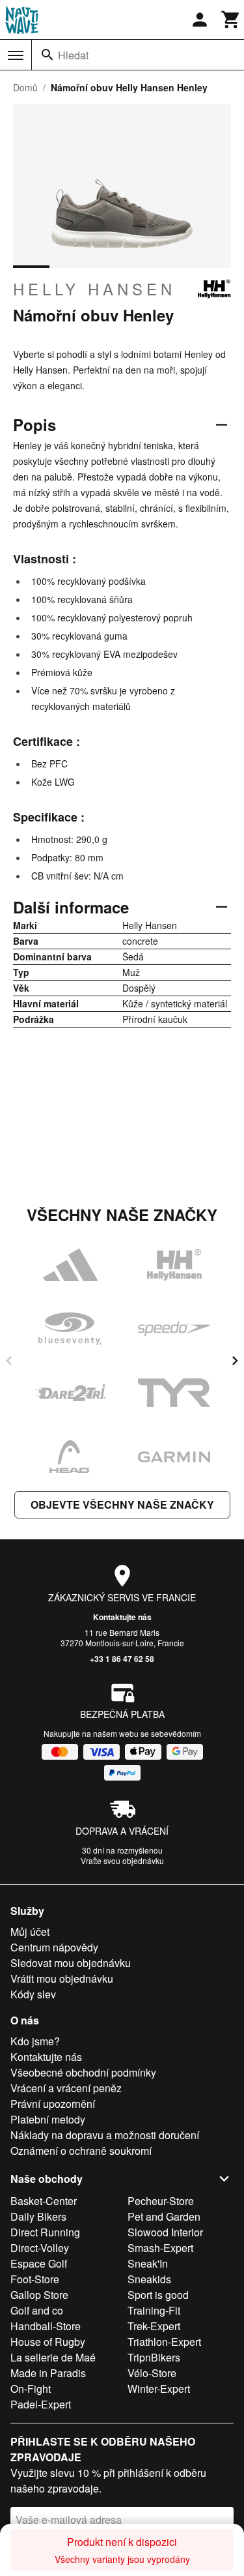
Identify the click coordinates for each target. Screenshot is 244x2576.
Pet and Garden (164, 2216)
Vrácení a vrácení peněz (66, 2088)
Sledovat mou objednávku (71, 1963)
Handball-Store (46, 2326)
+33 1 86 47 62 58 (122, 1659)
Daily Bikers (38, 2216)
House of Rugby (48, 2342)
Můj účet (30, 1932)
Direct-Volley (40, 2248)
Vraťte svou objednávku (122, 1860)
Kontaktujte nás (122, 1617)
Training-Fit (154, 2310)
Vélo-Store (152, 2373)
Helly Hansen (94, 289)
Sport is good (158, 2295)
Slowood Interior (165, 2232)
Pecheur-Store (161, 2201)
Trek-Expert (154, 2326)
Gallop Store (39, 2295)
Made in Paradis (48, 2373)
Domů (25, 87)
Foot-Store (35, 2279)
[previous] (9, 1361)
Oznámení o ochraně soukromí (81, 2151)
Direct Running (45, 2232)
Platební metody (48, 2119)
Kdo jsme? (35, 2041)
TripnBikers (154, 2357)
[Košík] (231, 20)
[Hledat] (47, 55)
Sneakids (149, 2279)
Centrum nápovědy (54, 1947)
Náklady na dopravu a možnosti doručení (105, 2135)
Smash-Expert (160, 2248)
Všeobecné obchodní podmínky (83, 2072)
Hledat (73, 55)
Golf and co (37, 2310)
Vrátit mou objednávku (62, 1978)
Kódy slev (33, 1994)
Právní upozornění (53, 2104)
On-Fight (31, 2389)
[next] (235, 1361)
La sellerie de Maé (53, 2357)
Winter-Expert (159, 2389)
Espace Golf (39, 2263)
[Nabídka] (16, 55)
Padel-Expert (41, 2404)
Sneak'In (148, 2263)
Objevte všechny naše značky (122, 1504)
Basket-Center (44, 2201)
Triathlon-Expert (164, 2342)
